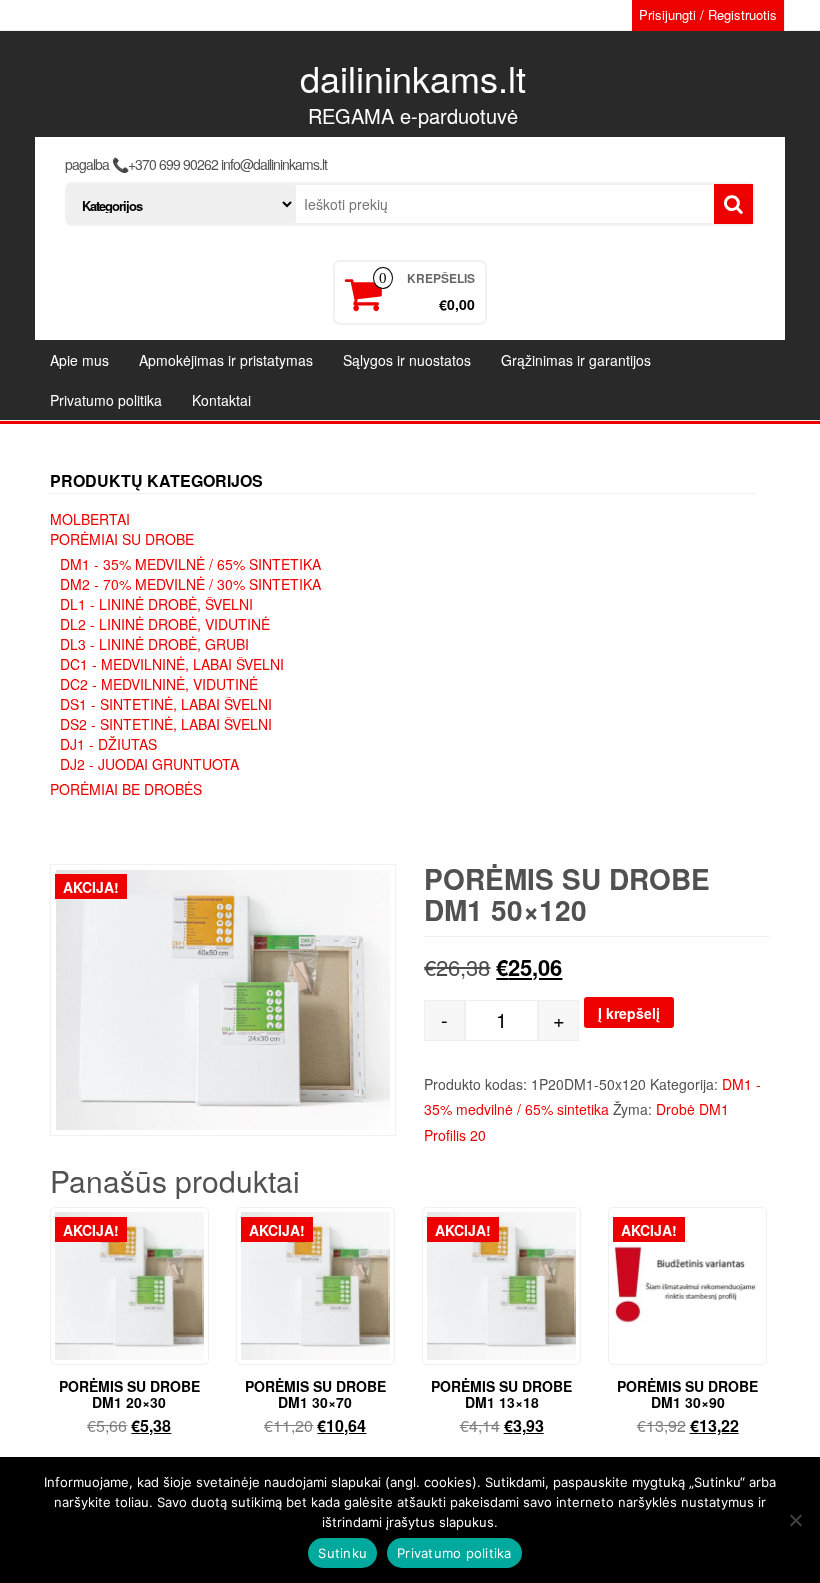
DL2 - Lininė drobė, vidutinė (165, 624)
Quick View (199, 1236)
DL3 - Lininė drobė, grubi (154, 644)
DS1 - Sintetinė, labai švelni (166, 704)
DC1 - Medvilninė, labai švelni (172, 664)
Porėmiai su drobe (122, 539)
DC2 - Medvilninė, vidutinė (159, 684)
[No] (795, 1520)
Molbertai (90, 519)
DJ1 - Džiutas (108, 744)
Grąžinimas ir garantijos (576, 360)
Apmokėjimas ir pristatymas (226, 360)
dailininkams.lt (413, 77)
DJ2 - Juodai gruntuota (149, 764)
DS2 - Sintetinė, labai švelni (166, 724)
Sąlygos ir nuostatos (407, 360)
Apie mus (79, 360)
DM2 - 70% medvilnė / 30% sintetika (190, 584)
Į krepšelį (629, 1013)
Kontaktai (221, 400)
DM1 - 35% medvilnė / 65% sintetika (190, 564)
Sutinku (342, 1553)
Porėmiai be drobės (126, 789)
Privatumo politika (106, 400)
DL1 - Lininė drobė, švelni (156, 604)
